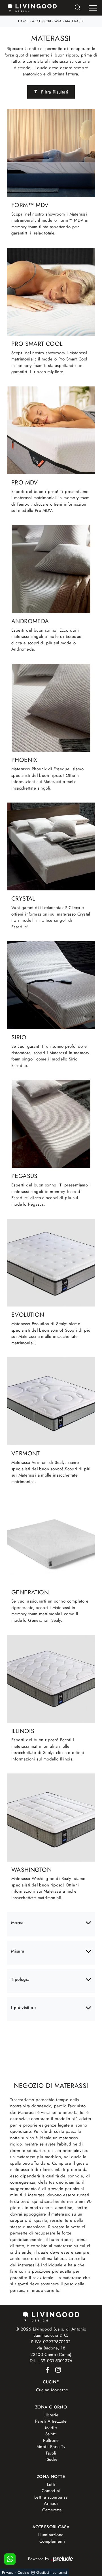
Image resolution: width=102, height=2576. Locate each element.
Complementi (52, 2541)
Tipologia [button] (20, 1979)
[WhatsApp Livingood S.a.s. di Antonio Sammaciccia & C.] (10, 2559)
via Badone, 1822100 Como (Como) (51, 2351)
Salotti (51, 2434)
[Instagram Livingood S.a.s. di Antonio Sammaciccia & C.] (56, 2370)
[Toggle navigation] (93, 8)
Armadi (51, 2503)
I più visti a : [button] (24, 2008)
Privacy (8, 2572)
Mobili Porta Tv (51, 2447)
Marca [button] (17, 1923)
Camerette (52, 2510)
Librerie (51, 2415)
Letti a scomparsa (51, 2497)
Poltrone (51, 2440)
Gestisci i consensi (52, 2572)
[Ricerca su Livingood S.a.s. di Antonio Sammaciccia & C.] (78, 8)
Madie (51, 2428)
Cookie (23, 2572)
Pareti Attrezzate (51, 2421)
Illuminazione (51, 2535)
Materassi (75, 21)
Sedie (52, 2459)
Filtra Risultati (54, 92)
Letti (51, 2484)
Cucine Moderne (52, 2390)
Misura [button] (18, 1951)
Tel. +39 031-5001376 (51, 2361)
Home (23, 21)
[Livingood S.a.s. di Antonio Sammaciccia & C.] (51, 2316)
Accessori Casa (47, 21)
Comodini (51, 2491)
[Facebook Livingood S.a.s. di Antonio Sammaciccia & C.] (46, 2370)
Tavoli (51, 2453)
